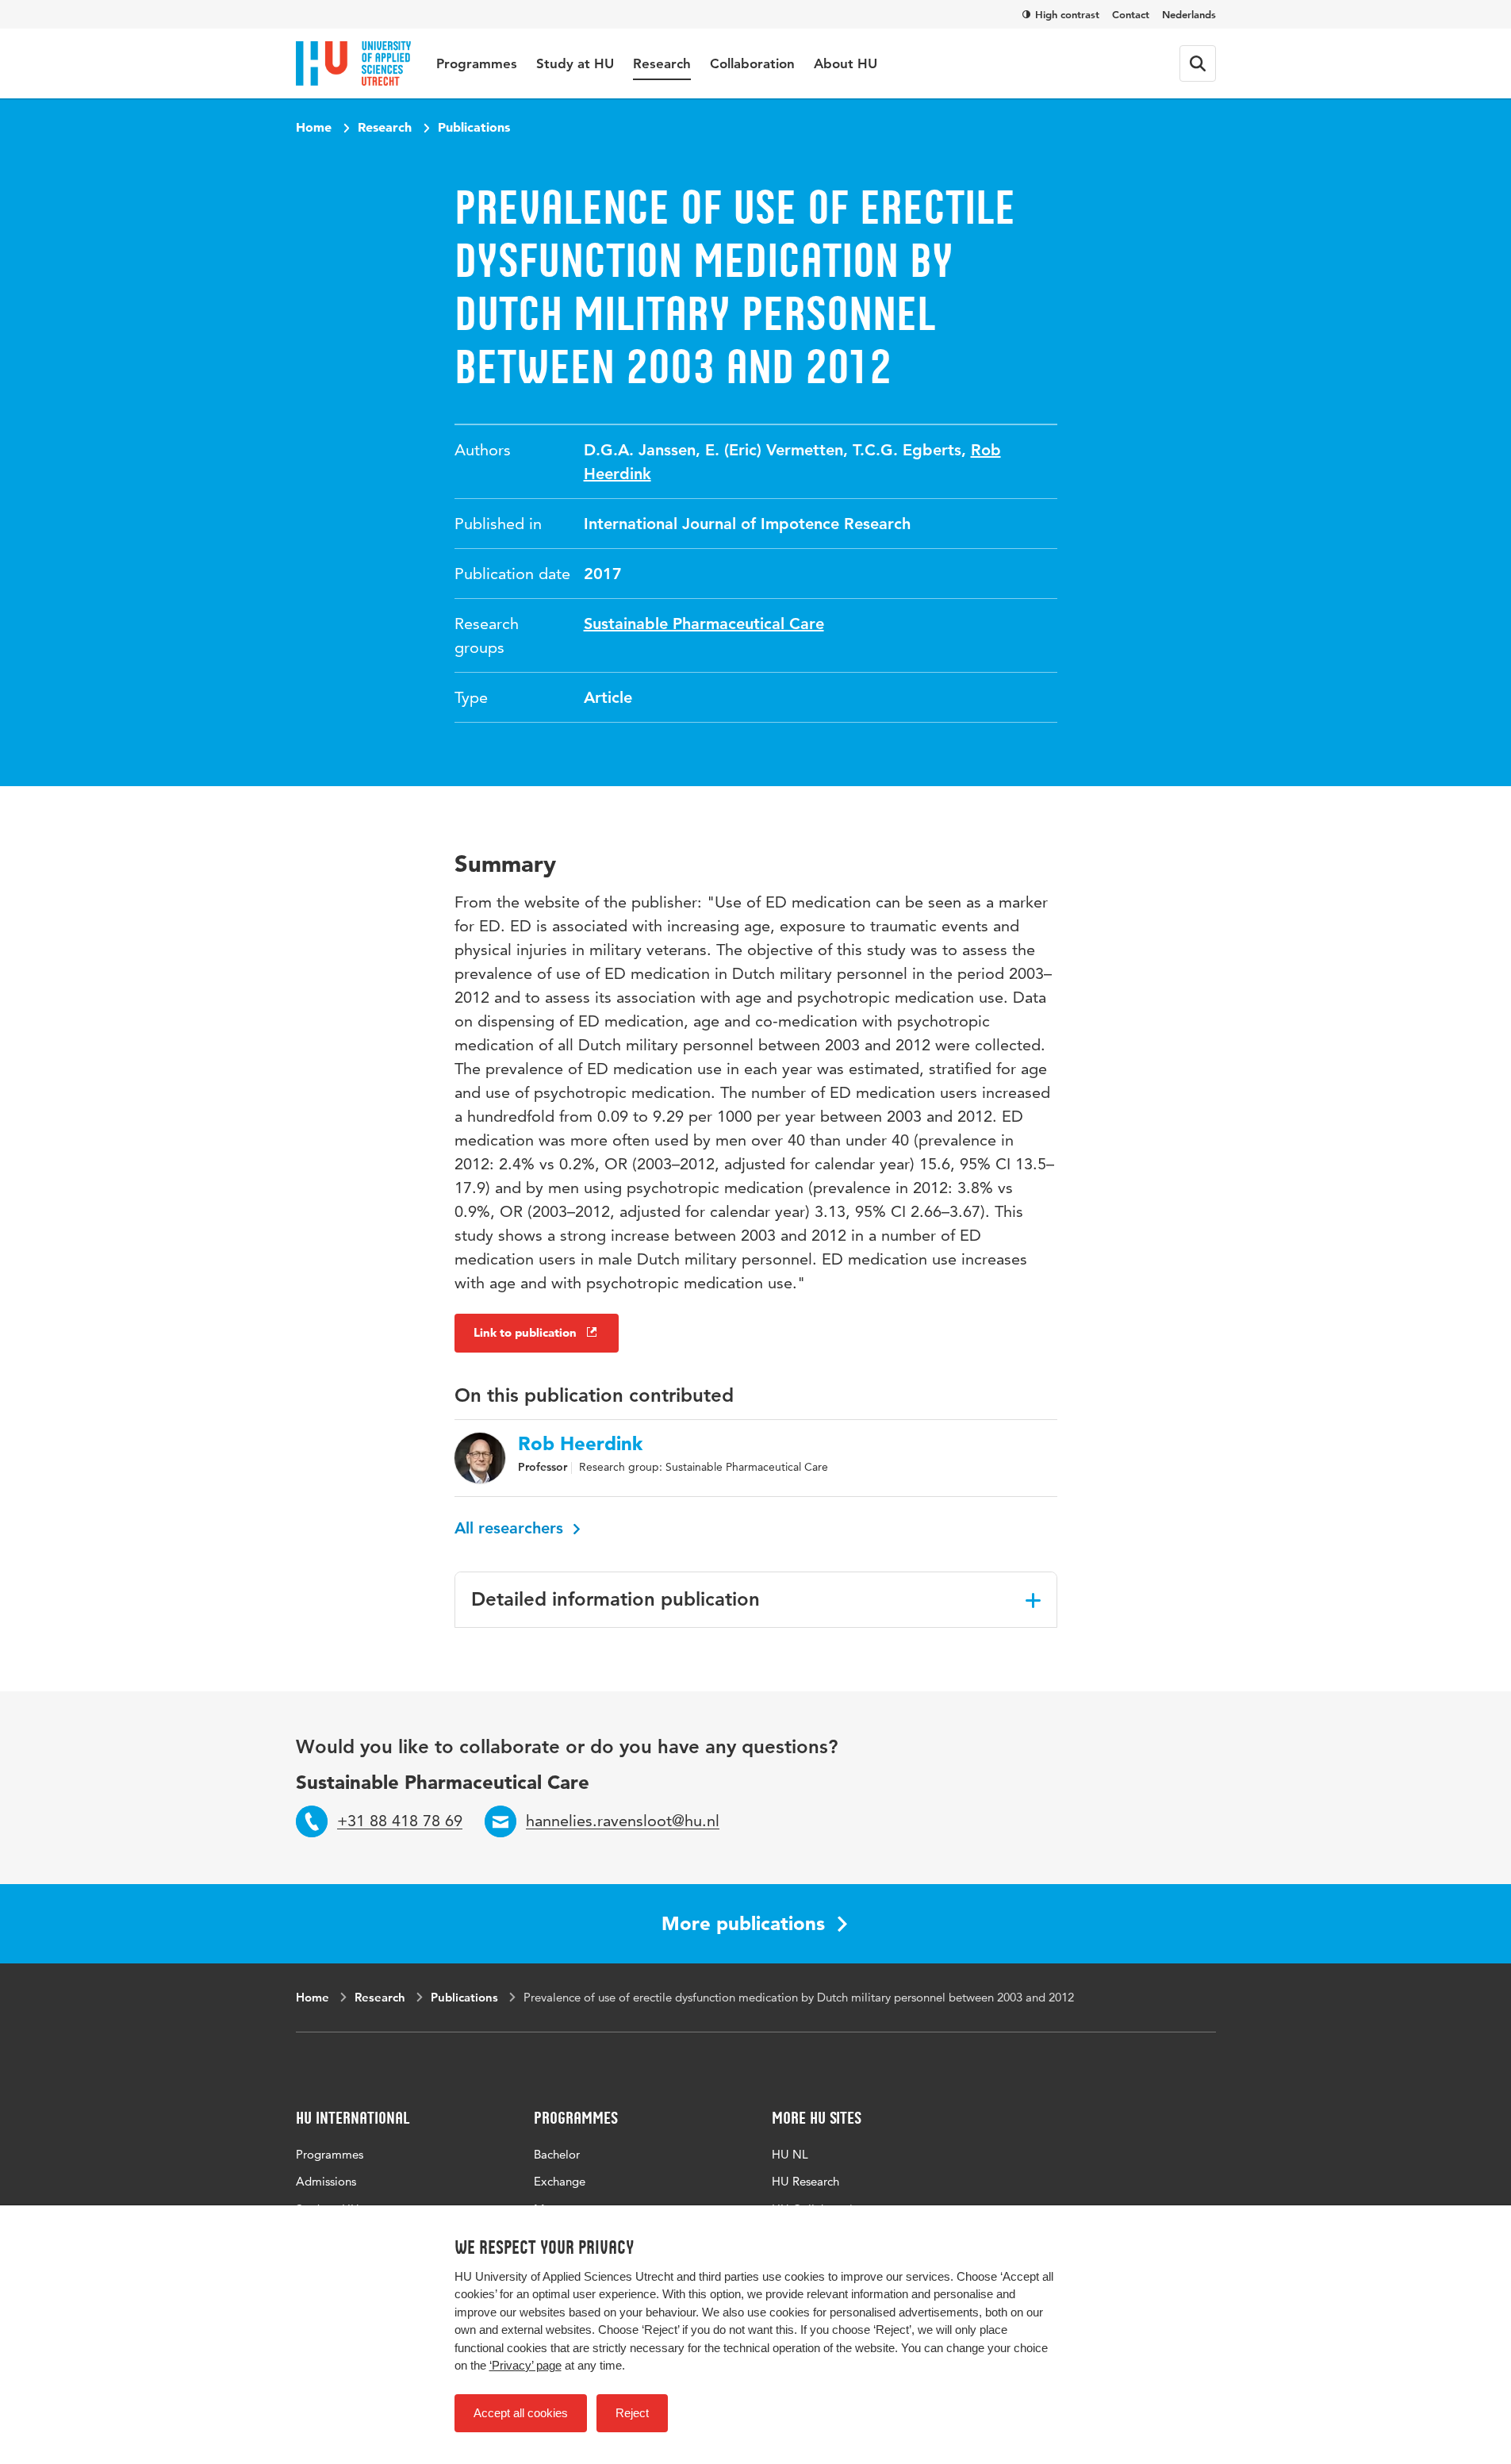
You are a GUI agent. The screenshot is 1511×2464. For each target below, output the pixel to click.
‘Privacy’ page (525, 2365)
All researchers (511, 1528)
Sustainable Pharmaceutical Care (704, 624)
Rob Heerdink (580, 1444)
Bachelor (557, 2154)
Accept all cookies (521, 2413)
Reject (632, 2413)
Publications (474, 127)
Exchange (560, 2181)
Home (314, 127)
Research (662, 63)
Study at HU (575, 63)
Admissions (326, 2181)
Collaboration (752, 63)
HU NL (790, 2154)
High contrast (1067, 14)
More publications (743, 1923)
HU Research (805, 2181)
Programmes (477, 63)
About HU (846, 63)
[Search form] (1198, 63)
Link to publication (525, 1332)
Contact (1131, 14)
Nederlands (1189, 14)
